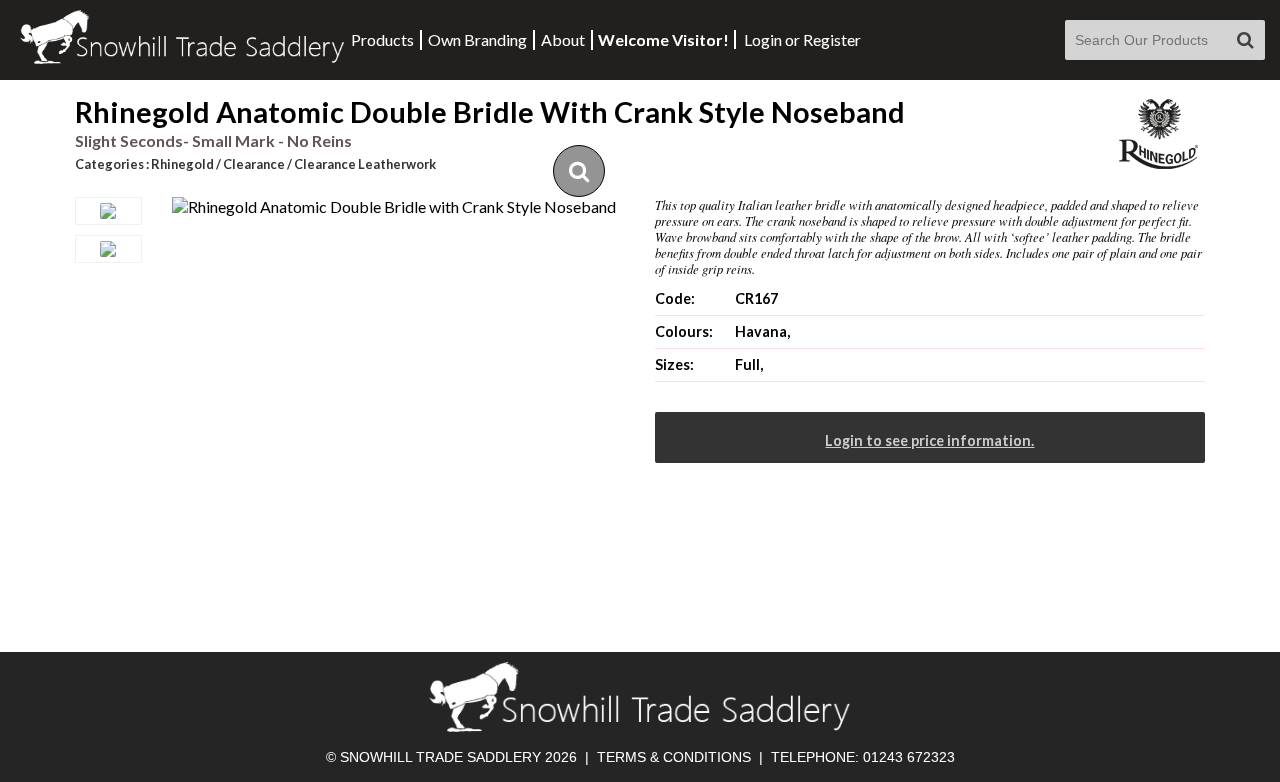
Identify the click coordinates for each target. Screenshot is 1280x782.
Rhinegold (182, 164)
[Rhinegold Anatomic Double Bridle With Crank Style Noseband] (394, 207)
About (563, 39)
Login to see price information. (929, 440)
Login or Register (802, 39)
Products (382, 39)
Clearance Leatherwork (365, 164)
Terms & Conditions (674, 757)
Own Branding (477, 39)
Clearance (254, 164)
